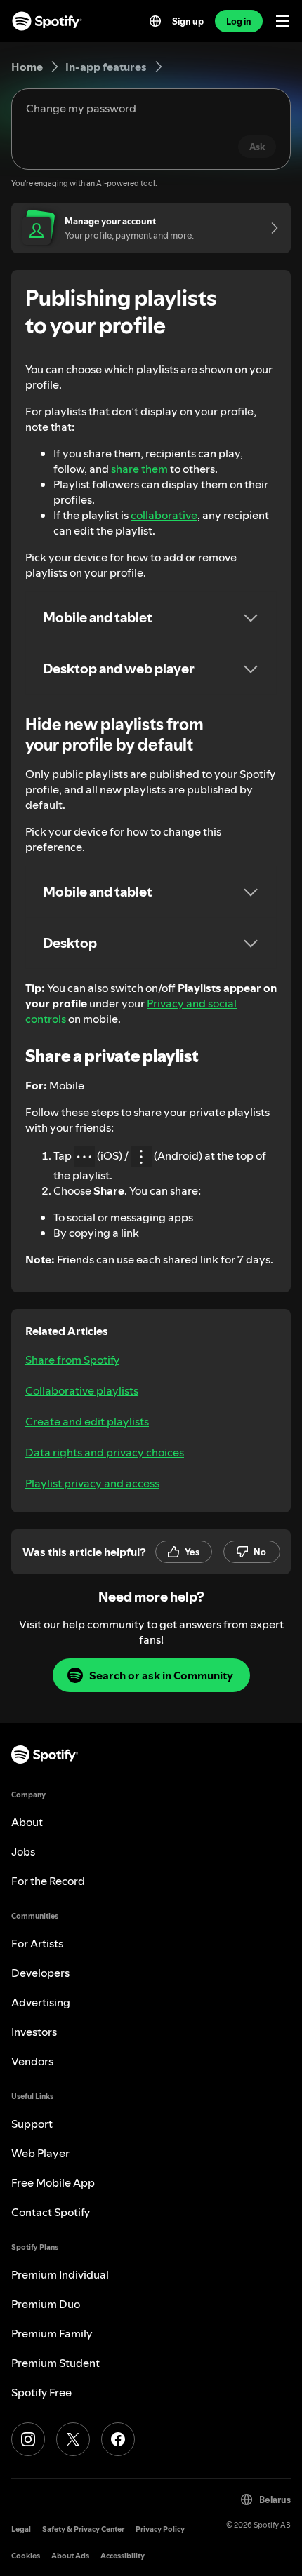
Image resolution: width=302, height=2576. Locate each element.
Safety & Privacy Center (83, 2529)
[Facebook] (118, 2439)
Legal (21, 2529)
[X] (73, 2439)
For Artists (37, 1943)
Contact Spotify (51, 2212)
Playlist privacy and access (92, 1483)
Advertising (41, 2002)
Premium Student (55, 2363)
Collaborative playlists (82, 1390)
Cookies (26, 2556)
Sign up (188, 21)
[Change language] (155, 21)
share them (139, 469)
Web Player (40, 2153)
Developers (40, 1973)
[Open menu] (282, 21)
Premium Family (52, 2333)
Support (32, 2124)
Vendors (32, 2061)
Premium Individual (60, 2274)
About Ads (70, 2556)
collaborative (164, 515)
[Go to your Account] (270, 228)
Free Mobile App (53, 2182)
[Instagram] (28, 2439)
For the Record (48, 1881)
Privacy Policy (160, 2529)
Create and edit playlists (87, 1421)
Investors (34, 2032)
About (27, 1822)
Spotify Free (41, 2392)
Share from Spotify (72, 1360)
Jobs (23, 1851)
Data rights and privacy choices (105, 1452)
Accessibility (123, 2556)
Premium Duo (46, 2304)
